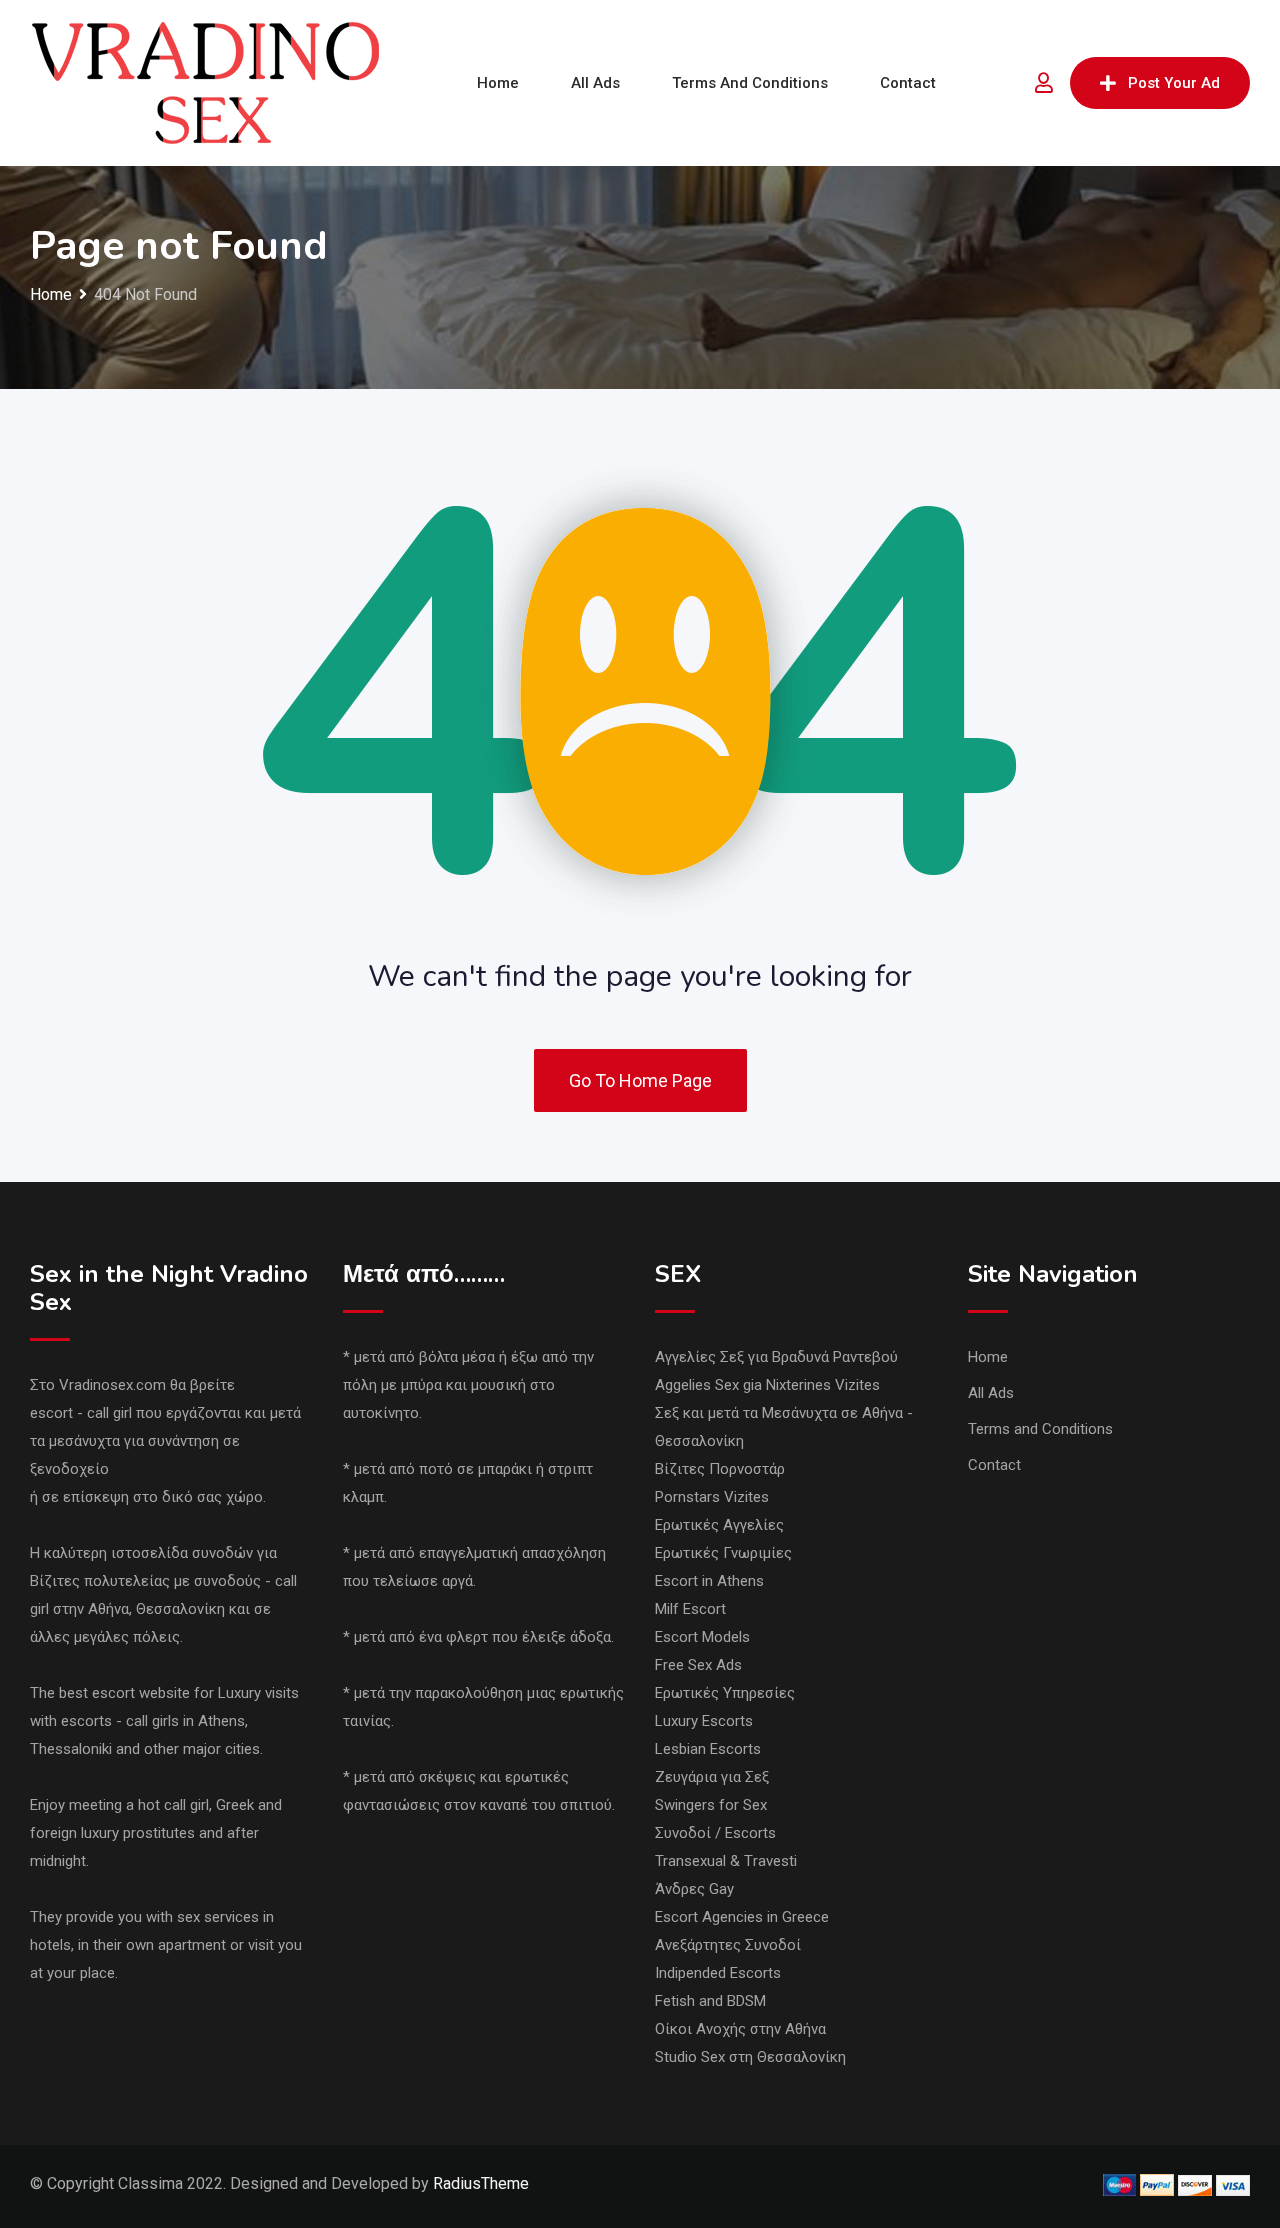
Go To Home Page (640, 1080)
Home (498, 83)
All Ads (595, 83)
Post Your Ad (1174, 83)
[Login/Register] (1044, 83)
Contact (908, 83)
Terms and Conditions (750, 83)
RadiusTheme (481, 2183)
